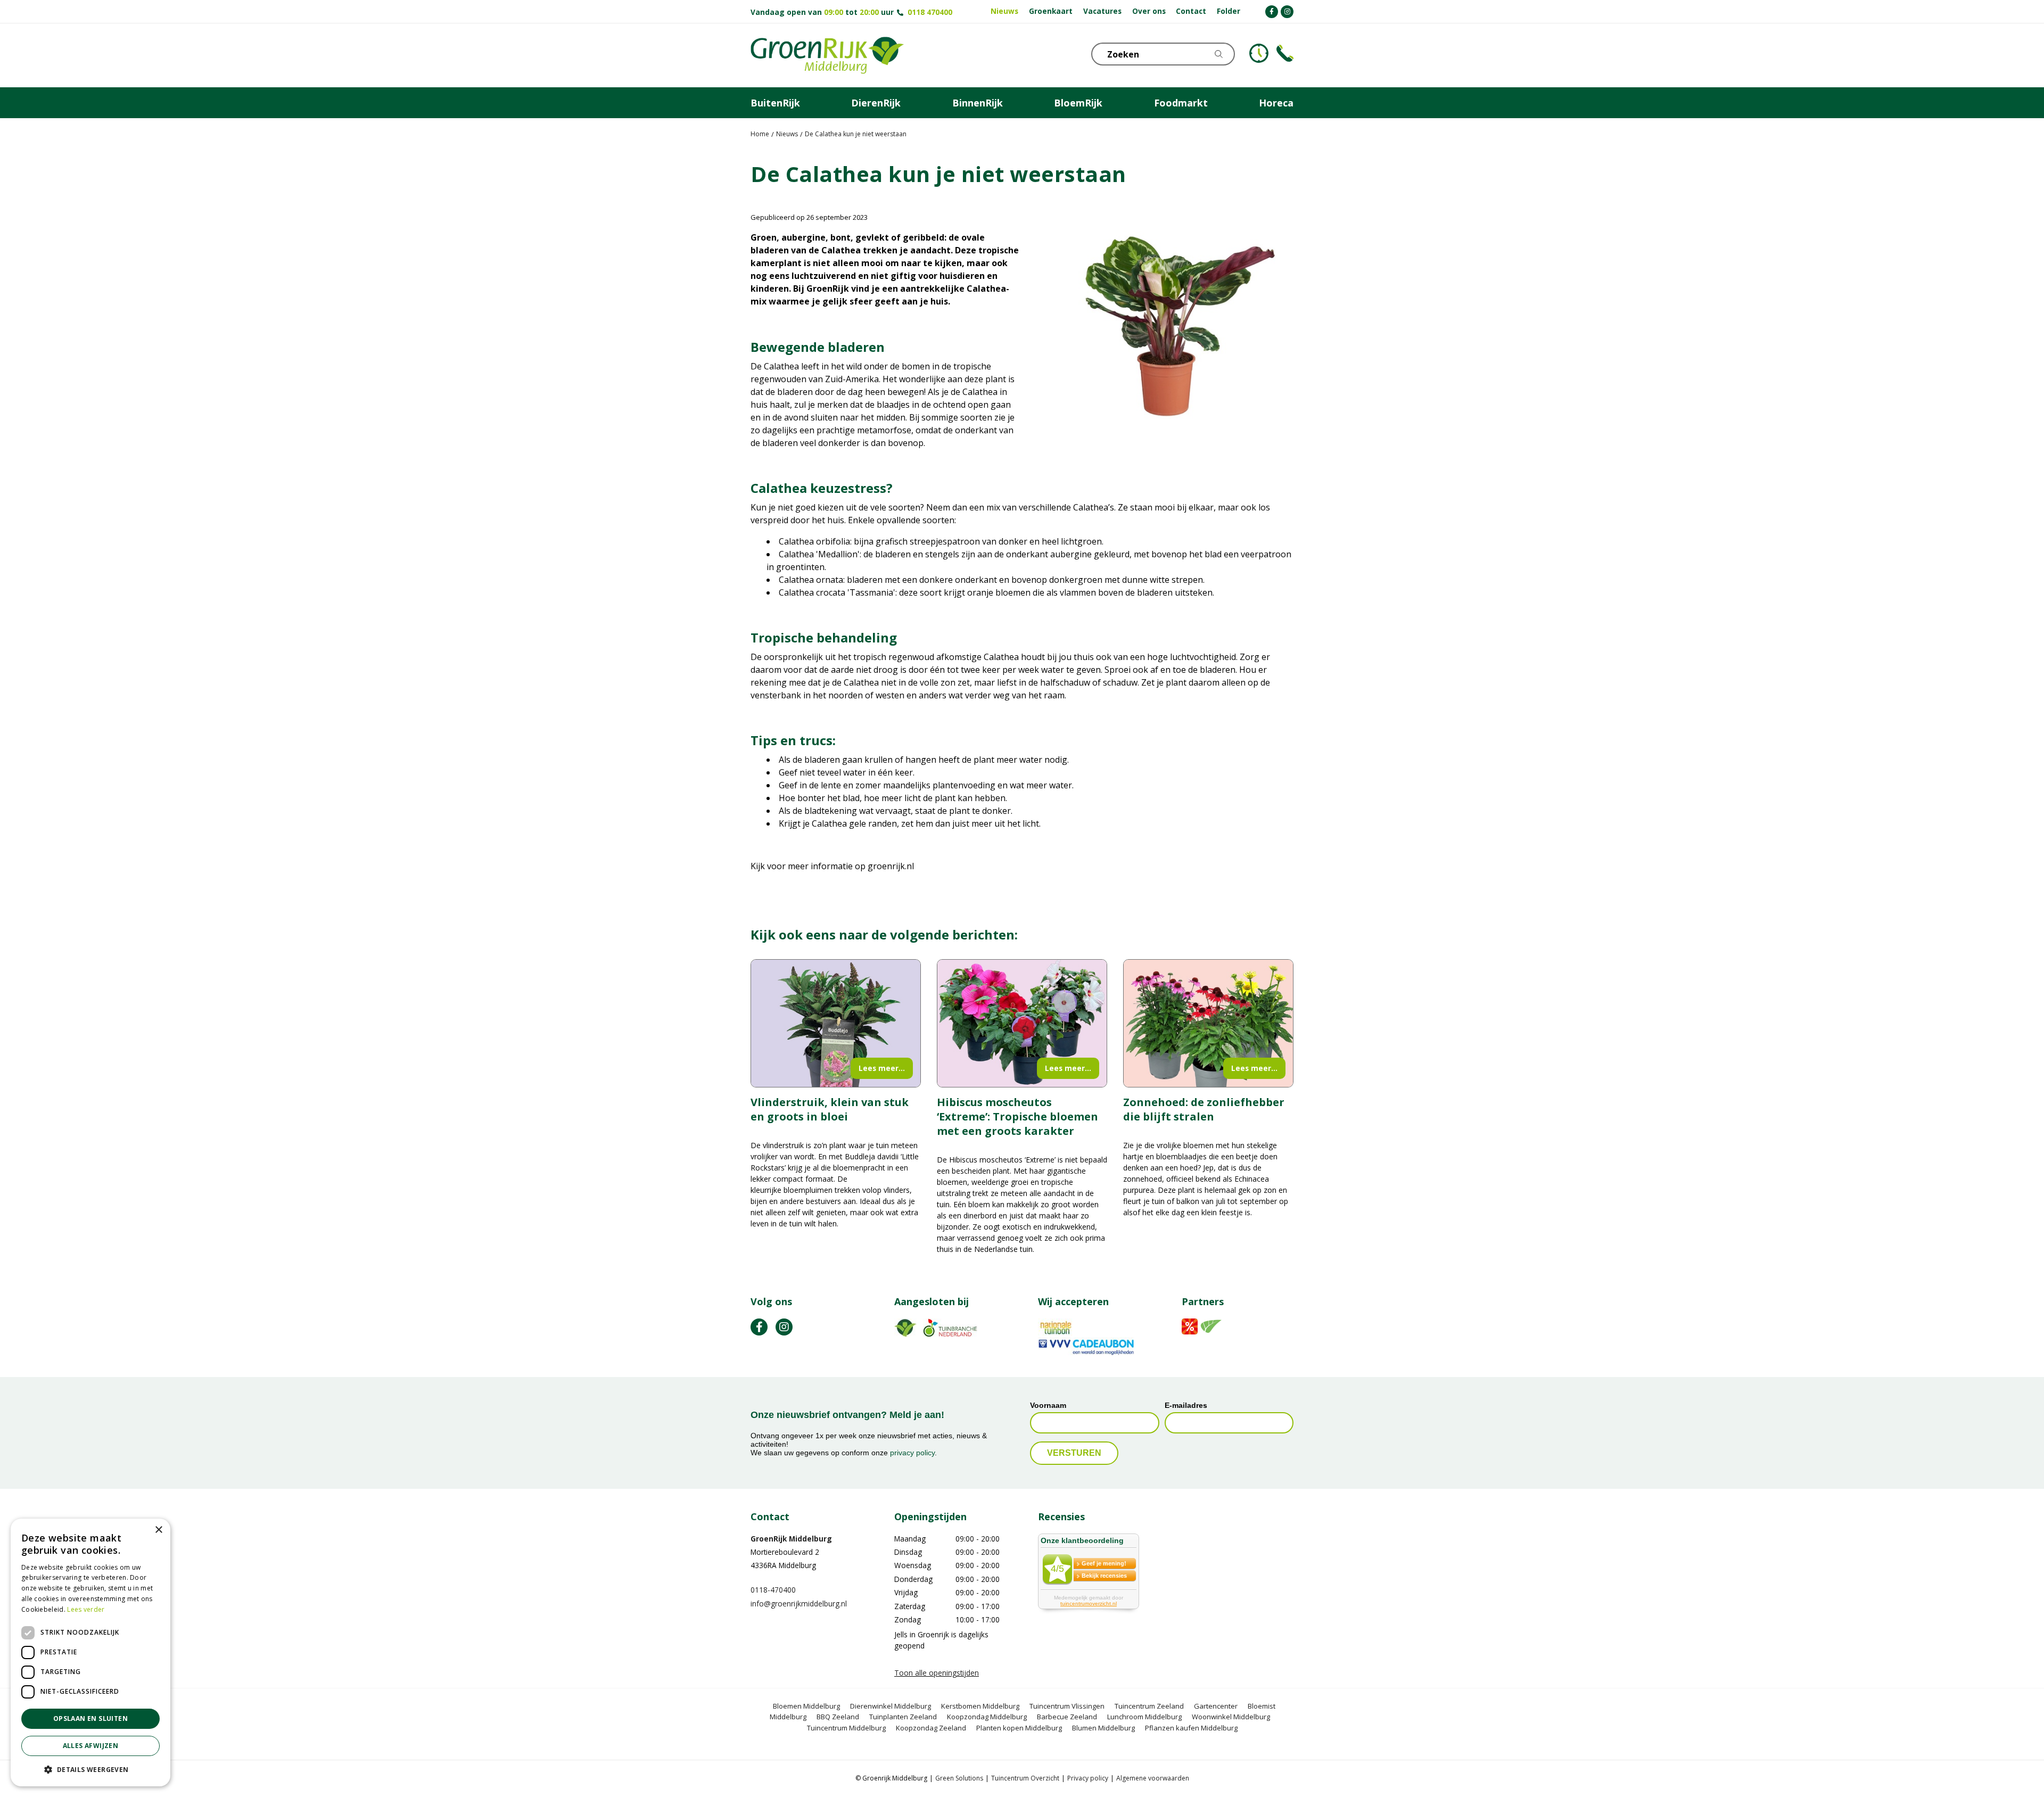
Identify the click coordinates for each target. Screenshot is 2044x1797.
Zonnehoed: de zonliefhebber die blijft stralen (1204, 1109)
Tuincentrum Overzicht (1025, 1779)
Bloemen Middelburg (806, 1706)
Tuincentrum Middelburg (846, 1728)
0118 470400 (930, 12)
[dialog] (90, 1652)
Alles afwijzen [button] (91, 1746)
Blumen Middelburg (1103, 1728)
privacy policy (912, 1453)
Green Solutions (959, 1779)
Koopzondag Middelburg (987, 1717)
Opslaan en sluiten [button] (90, 1718)
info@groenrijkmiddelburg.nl (799, 1604)
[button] (90, 1769)
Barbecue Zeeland (1067, 1717)
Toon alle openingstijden (937, 1673)
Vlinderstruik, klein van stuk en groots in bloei (830, 1109)
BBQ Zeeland (838, 1717)
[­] (1272, 12)
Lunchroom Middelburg (1144, 1717)
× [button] (158, 1530)
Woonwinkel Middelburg (1231, 1717)
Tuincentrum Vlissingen (1067, 1706)
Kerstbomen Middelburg (980, 1706)
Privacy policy (1088, 1779)
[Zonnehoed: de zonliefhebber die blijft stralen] (1208, 1023)
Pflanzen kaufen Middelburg (1191, 1728)
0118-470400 (773, 1590)
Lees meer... (882, 1068)
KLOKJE (1259, 53)
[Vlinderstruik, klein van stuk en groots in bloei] (836, 1023)
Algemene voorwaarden (1153, 1779)
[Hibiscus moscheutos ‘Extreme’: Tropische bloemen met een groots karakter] (1022, 1023)
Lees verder (86, 1609)
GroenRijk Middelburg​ (791, 1539)
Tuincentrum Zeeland (1149, 1706)
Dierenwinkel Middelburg (891, 1706)
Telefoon (1285, 53)
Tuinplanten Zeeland (903, 1717)
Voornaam (1048, 1406)
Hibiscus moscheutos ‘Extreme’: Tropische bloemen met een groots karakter (1017, 1116)
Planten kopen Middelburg (1019, 1728)
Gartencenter (1216, 1706)
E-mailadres (1186, 1406)
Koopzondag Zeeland (931, 1728)
